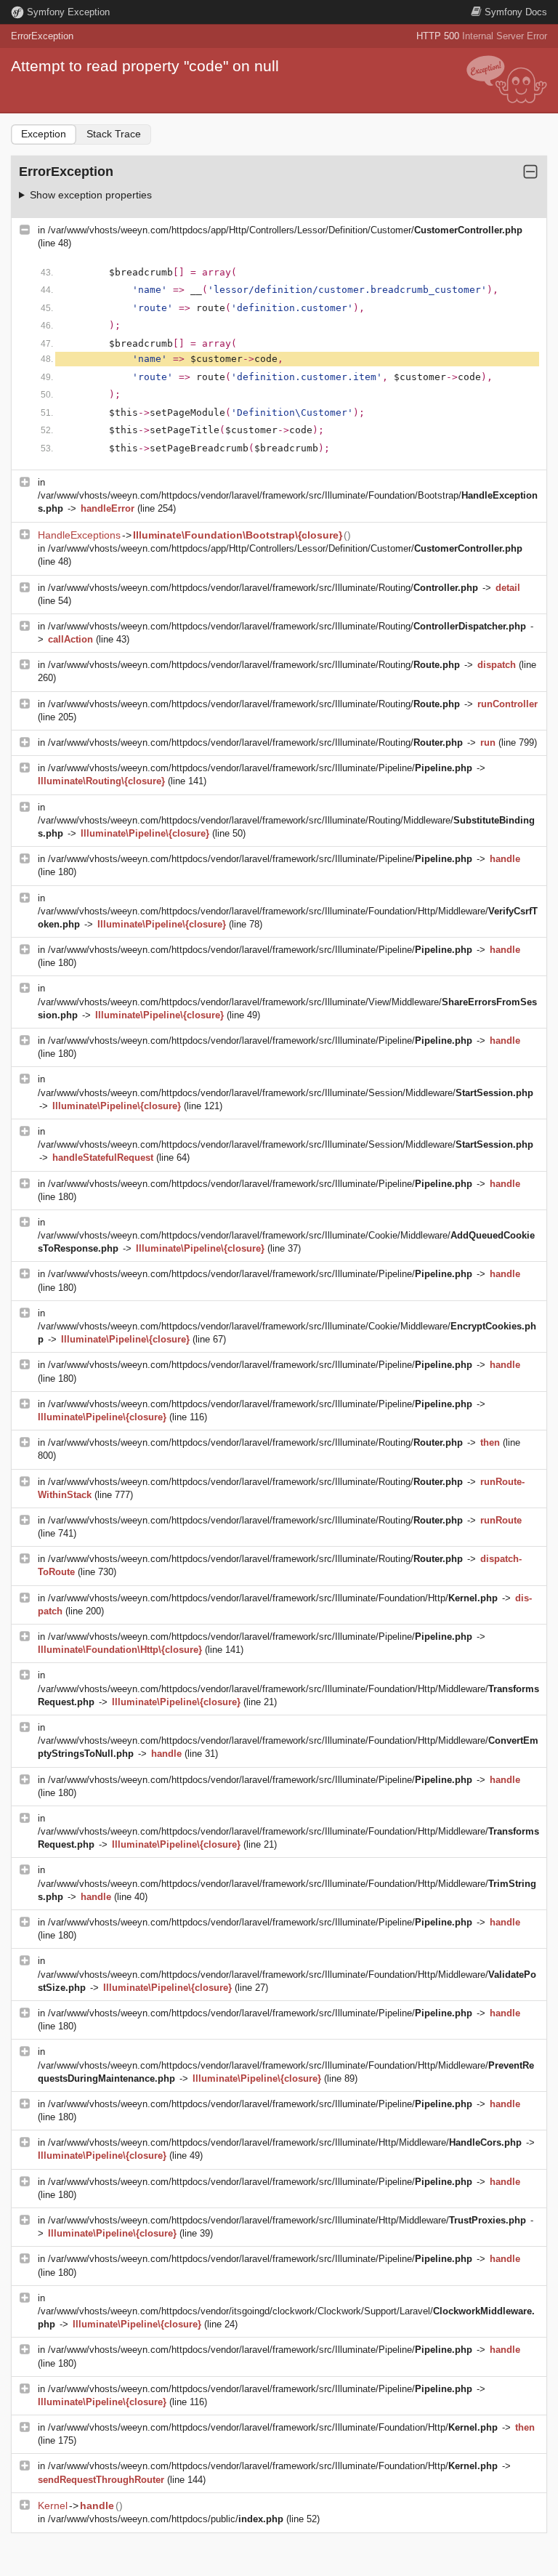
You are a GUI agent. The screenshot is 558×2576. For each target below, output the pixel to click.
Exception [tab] (44, 134)
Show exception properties (91, 195)
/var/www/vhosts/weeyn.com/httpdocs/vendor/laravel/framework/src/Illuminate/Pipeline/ (260, 768)
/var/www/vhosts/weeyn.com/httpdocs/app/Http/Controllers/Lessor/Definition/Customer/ (285, 230)
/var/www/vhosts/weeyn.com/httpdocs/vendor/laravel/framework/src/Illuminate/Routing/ (263, 588)
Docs (516, 12)
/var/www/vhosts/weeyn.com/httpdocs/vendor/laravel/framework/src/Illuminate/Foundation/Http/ (273, 1598)
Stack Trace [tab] (114, 134)
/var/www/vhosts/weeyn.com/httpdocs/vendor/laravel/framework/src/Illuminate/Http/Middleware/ (285, 2142)
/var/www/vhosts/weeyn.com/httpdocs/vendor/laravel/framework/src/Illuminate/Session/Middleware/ (286, 1093)
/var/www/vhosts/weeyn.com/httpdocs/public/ (166, 2519)
